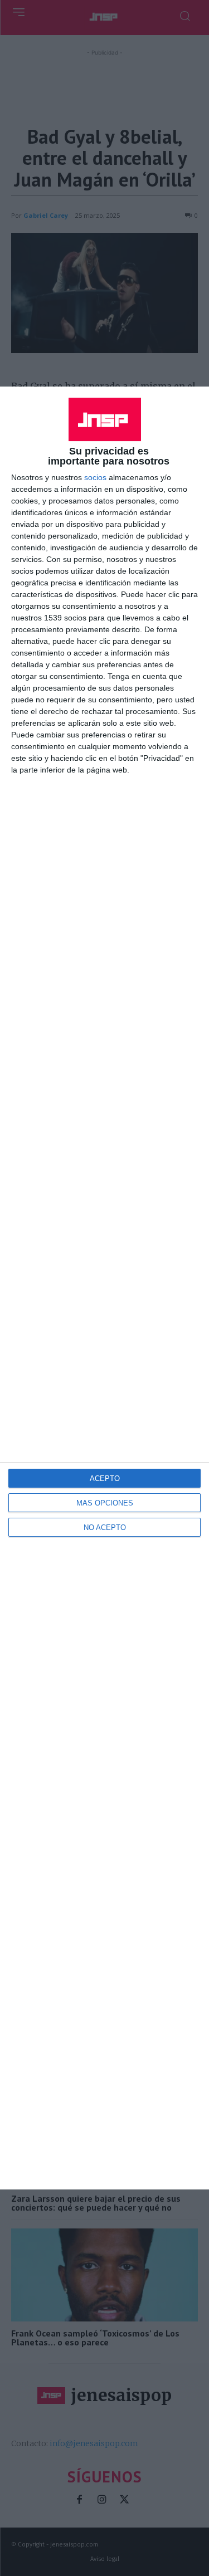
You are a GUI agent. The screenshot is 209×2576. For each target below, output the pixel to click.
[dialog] (104, 1288)
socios (95, 477)
